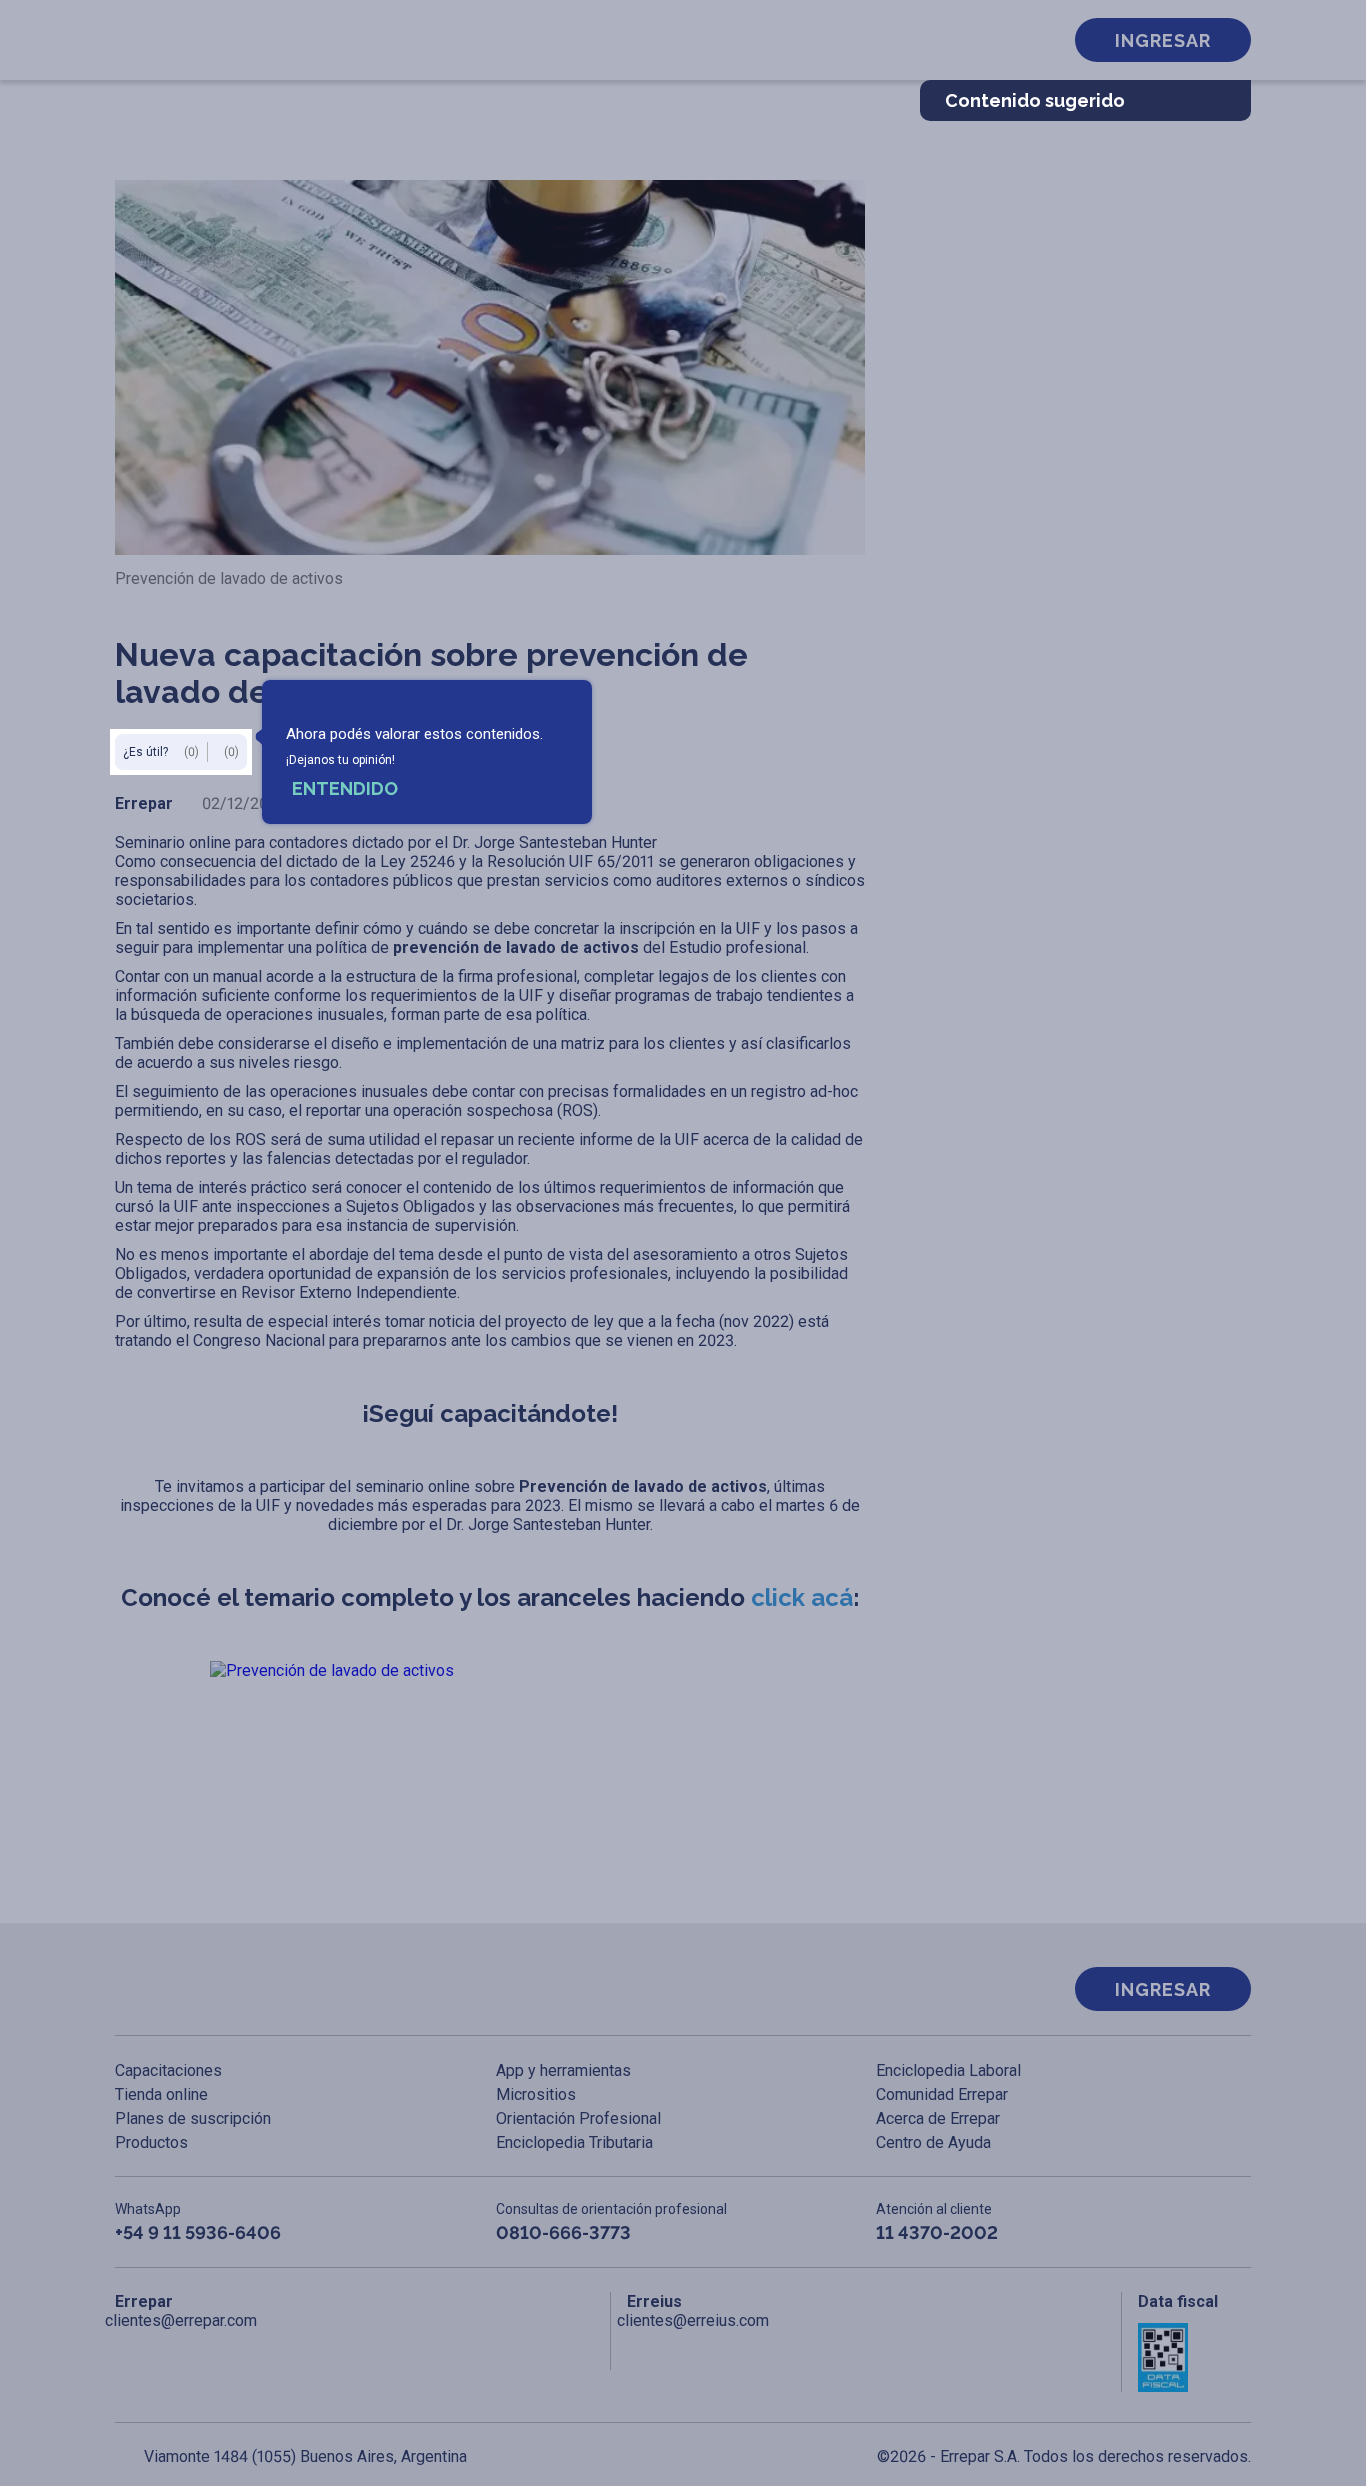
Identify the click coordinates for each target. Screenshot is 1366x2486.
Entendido (345, 788)
